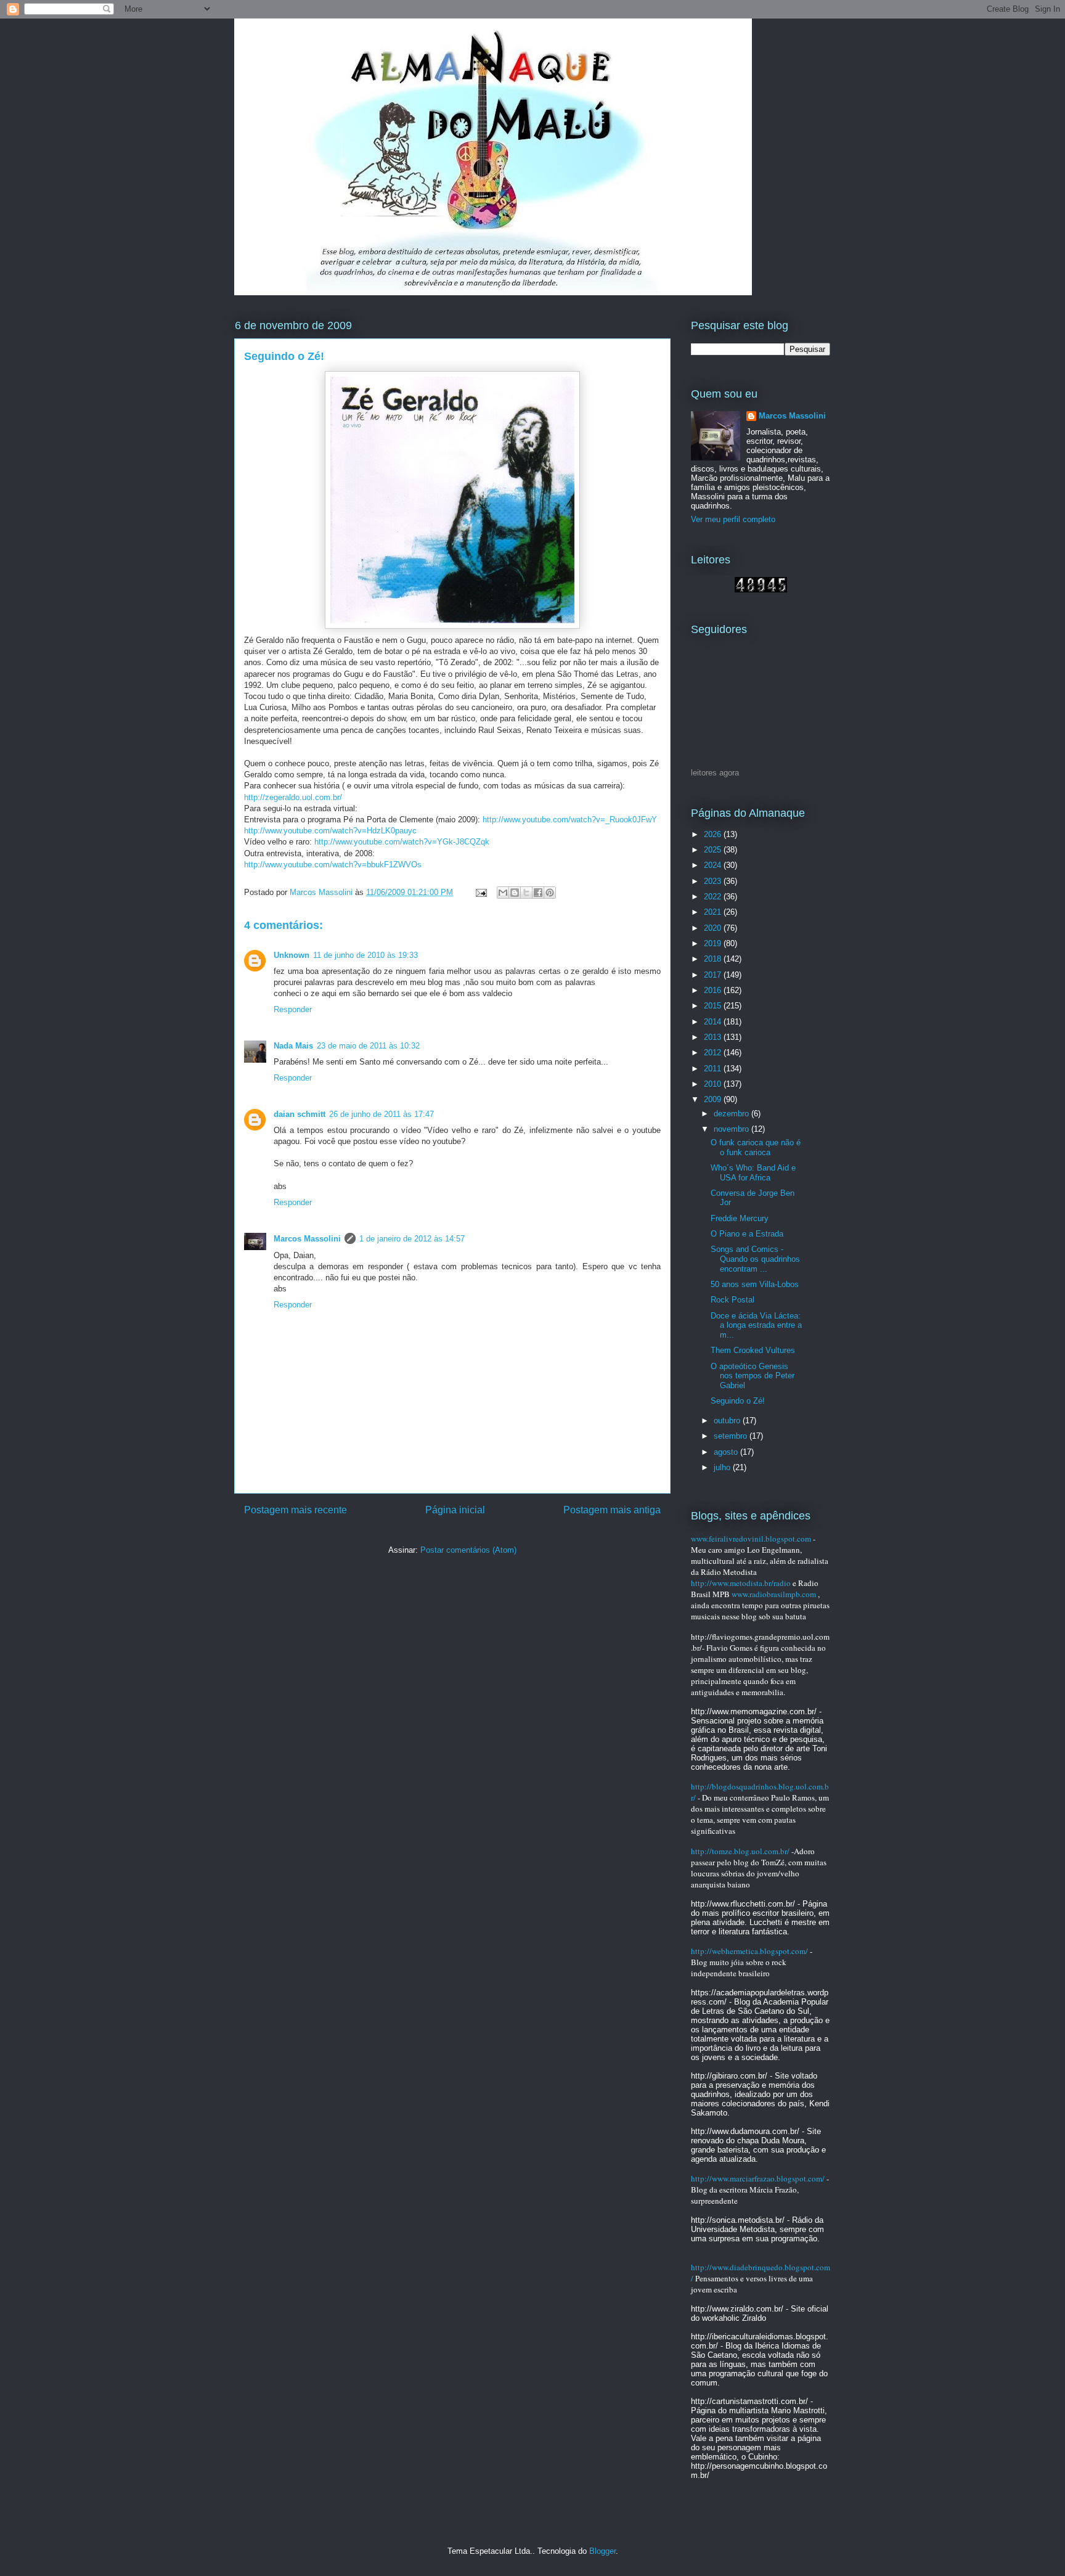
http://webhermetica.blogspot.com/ (749, 1951)
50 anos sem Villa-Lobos (755, 1284)
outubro (728, 1421)
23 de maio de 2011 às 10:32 (368, 1046)
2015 (714, 1006)
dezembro (732, 1114)
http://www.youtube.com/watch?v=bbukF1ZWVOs (333, 865)
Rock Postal (732, 1300)
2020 (714, 928)
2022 (714, 897)
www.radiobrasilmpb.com (774, 1594)
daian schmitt (300, 1114)
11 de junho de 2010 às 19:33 (365, 955)
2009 (714, 1099)
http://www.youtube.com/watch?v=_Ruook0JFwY (570, 820)
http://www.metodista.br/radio (741, 1583)
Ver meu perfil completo (733, 519)
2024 (714, 865)
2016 (714, 990)
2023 (714, 881)
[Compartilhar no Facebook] (538, 893)
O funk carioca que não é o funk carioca (756, 1147)
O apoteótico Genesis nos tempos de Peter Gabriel (753, 1376)
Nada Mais (293, 1046)
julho (723, 1467)
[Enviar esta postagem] (480, 892)
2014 (714, 1022)
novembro (732, 1129)
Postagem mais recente (296, 1510)
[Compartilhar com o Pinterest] (550, 893)
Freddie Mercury (740, 1218)
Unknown (292, 955)
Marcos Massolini (307, 1239)
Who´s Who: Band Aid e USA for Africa (753, 1173)
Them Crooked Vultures (753, 1350)
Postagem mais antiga (612, 1510)
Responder (293, 1009)
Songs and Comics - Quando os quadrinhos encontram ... (755, 1259)
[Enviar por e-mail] (503, 893)
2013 (714, 1037)
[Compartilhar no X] (526, 893)
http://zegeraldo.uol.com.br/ (293, 797)
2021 (714, 912)
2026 (714, 834)
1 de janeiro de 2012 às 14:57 (412, 1239)
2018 (714, 959)
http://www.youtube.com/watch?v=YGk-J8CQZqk (402, 842)
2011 (714, 1069)
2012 (714, 1053)
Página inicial (455, 1510)
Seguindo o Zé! (738, 1401)
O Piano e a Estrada (747, 1234)
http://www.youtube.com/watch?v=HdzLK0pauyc (330, 831)
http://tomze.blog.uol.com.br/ (740, 1851)
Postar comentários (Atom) (468, 1550)
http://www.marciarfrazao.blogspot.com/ (758, 2178)
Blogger (602, 2551)
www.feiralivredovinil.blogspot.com (751, 1539)
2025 (714, 850)
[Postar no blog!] (515, 893)
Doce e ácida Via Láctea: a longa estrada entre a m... (756, 1325)
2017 (714, 975)
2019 (714, 943)
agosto (727, 1452)
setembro (732, 1436)
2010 (714, 1084)
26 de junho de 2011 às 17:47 (382, 1114)
